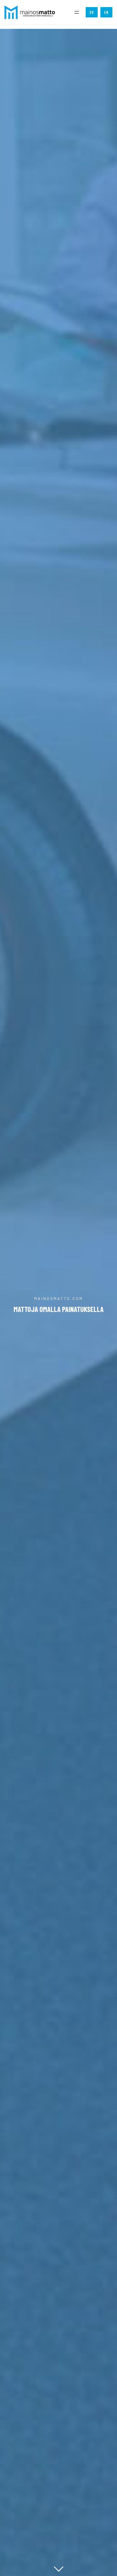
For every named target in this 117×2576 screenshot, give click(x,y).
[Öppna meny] (77, 12)
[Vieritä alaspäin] (59, 2569)
